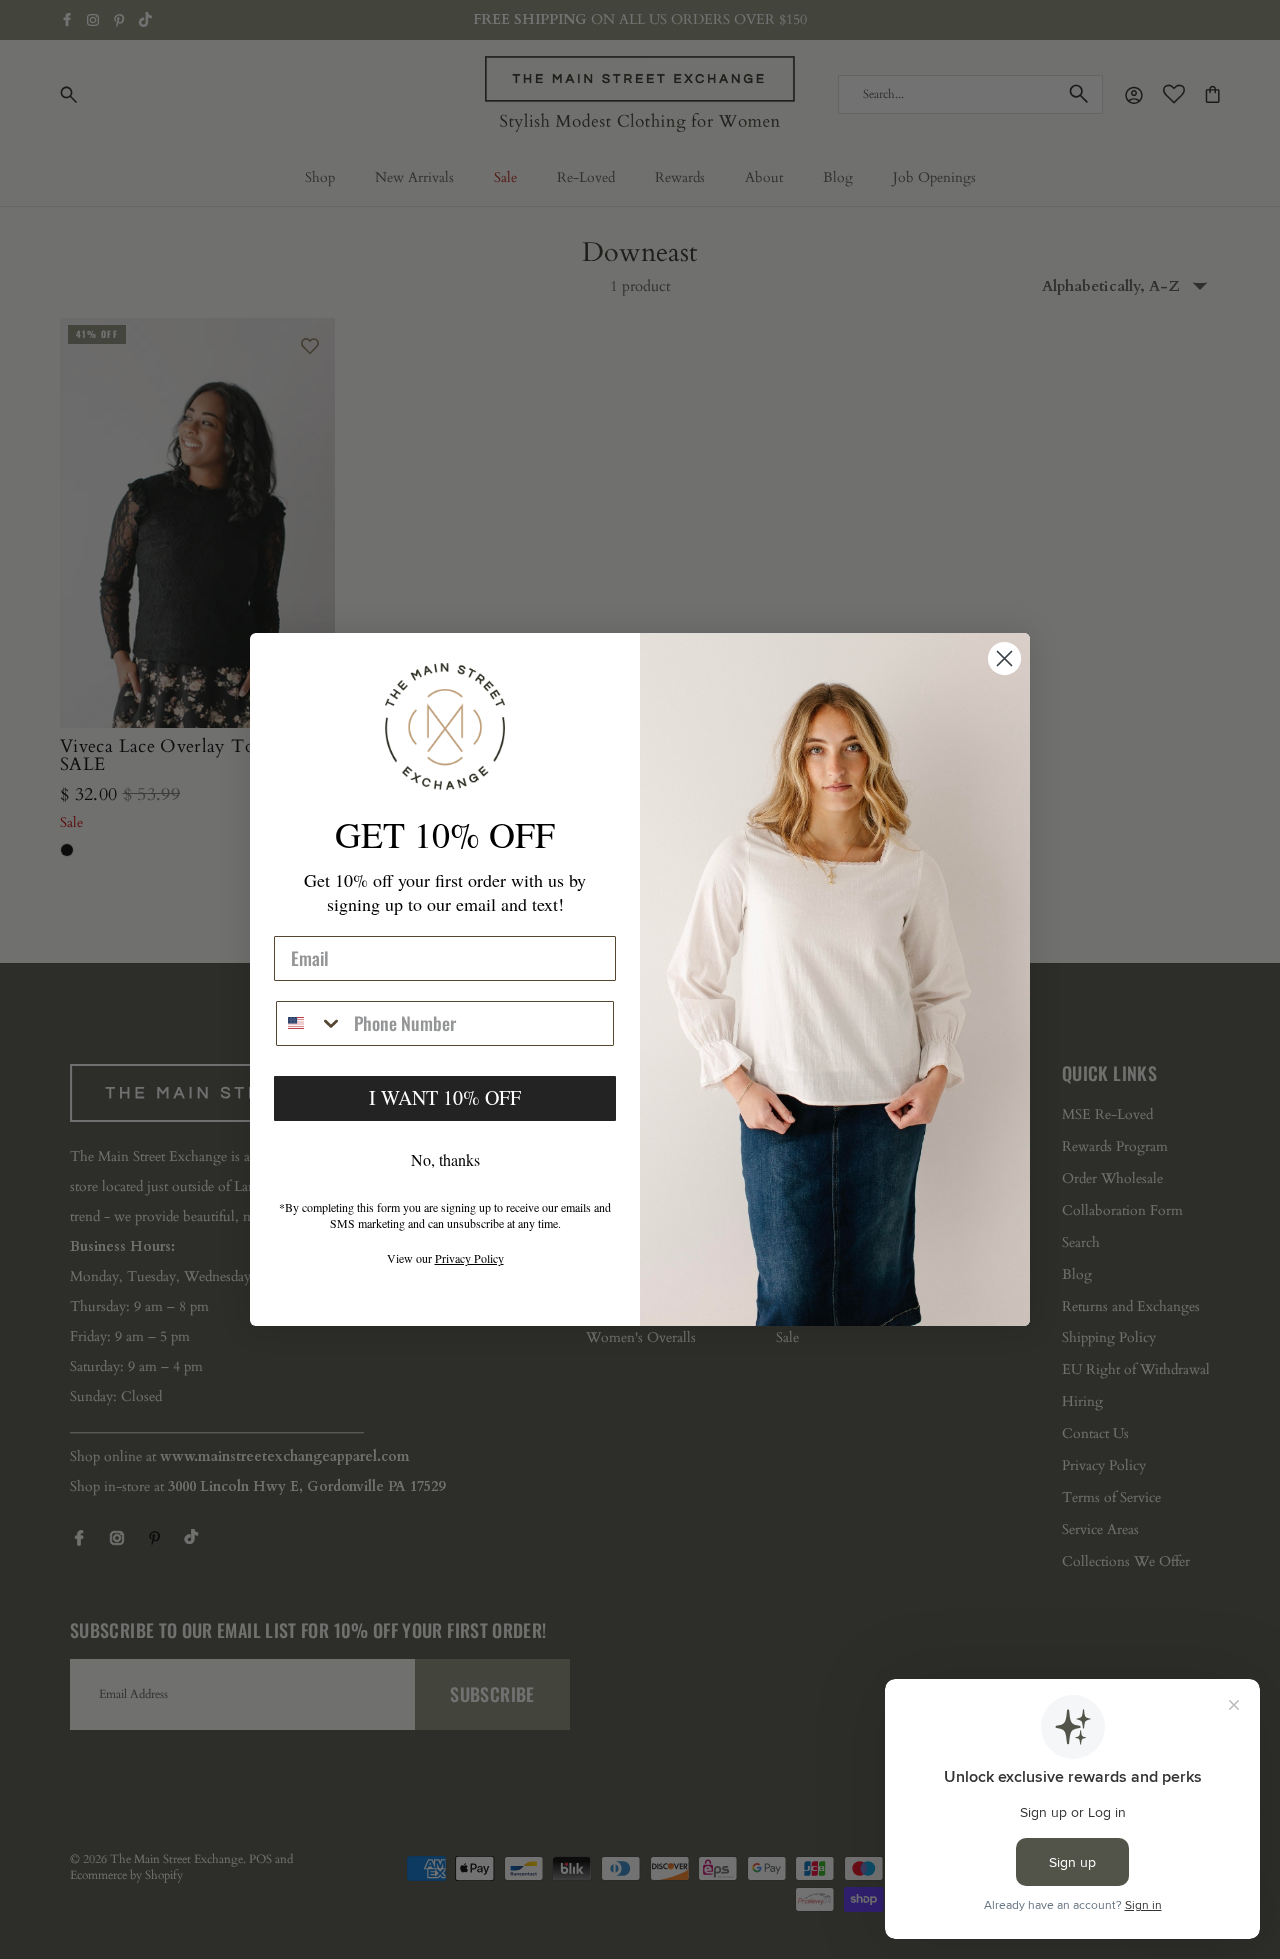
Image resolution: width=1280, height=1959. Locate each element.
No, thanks (445, 1159)
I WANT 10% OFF (445, 1097)
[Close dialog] (1004, 658)
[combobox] (310, 1023)
